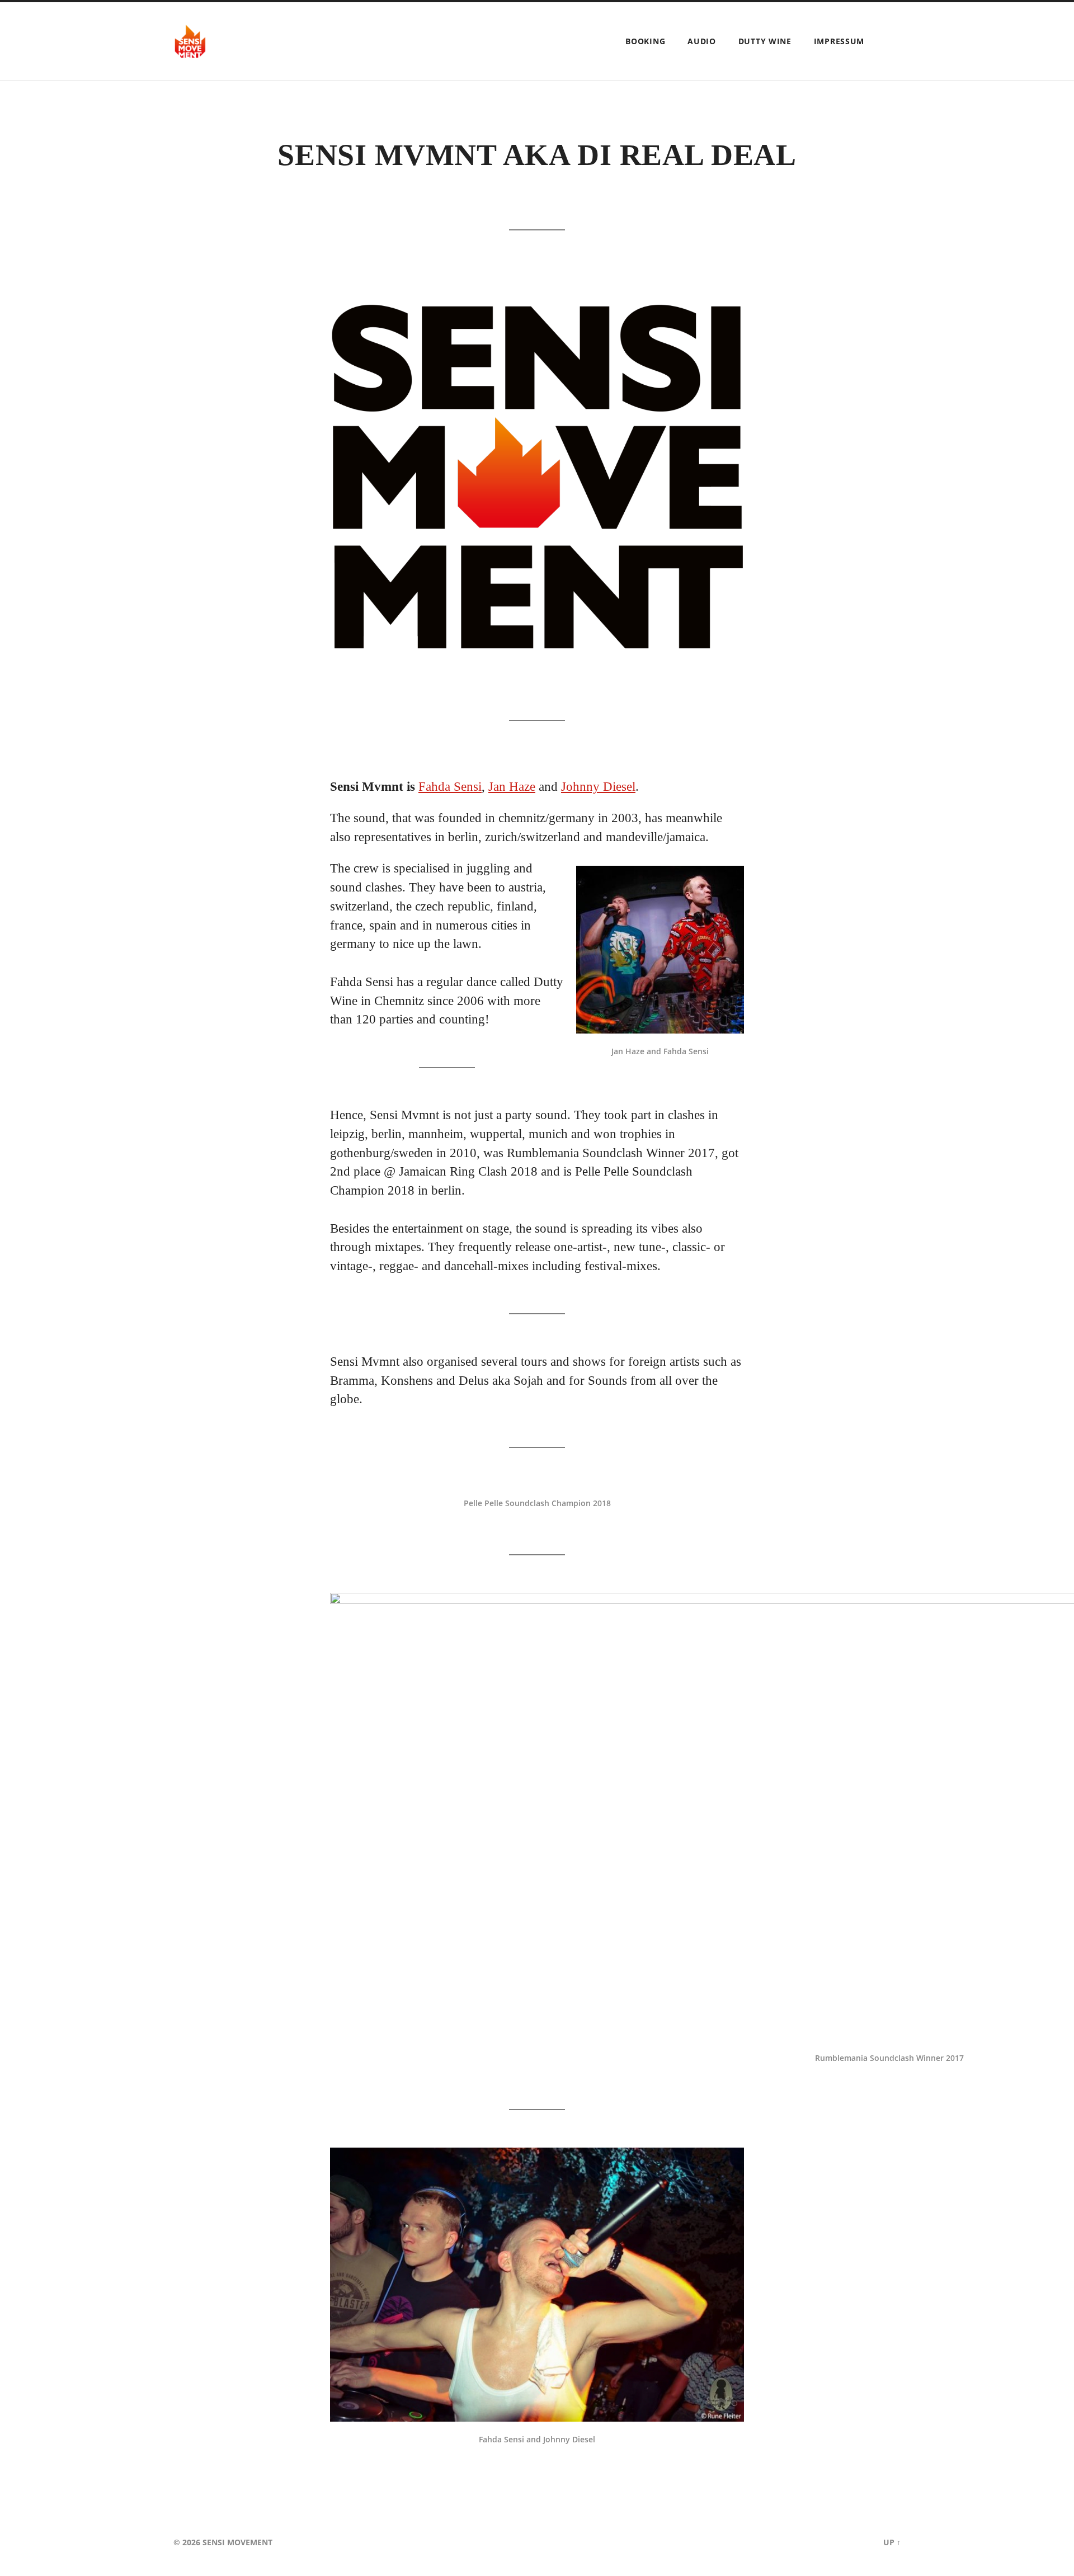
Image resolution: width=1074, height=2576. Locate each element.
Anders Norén (840, 2542)
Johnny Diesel (598, 787)
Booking (645, 41)
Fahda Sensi (450, 787)
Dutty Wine (765, 41)
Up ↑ (892, 2542)
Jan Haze (512, 787)
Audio (702, 41)
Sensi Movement (237, 2542)
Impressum (839, 41)
